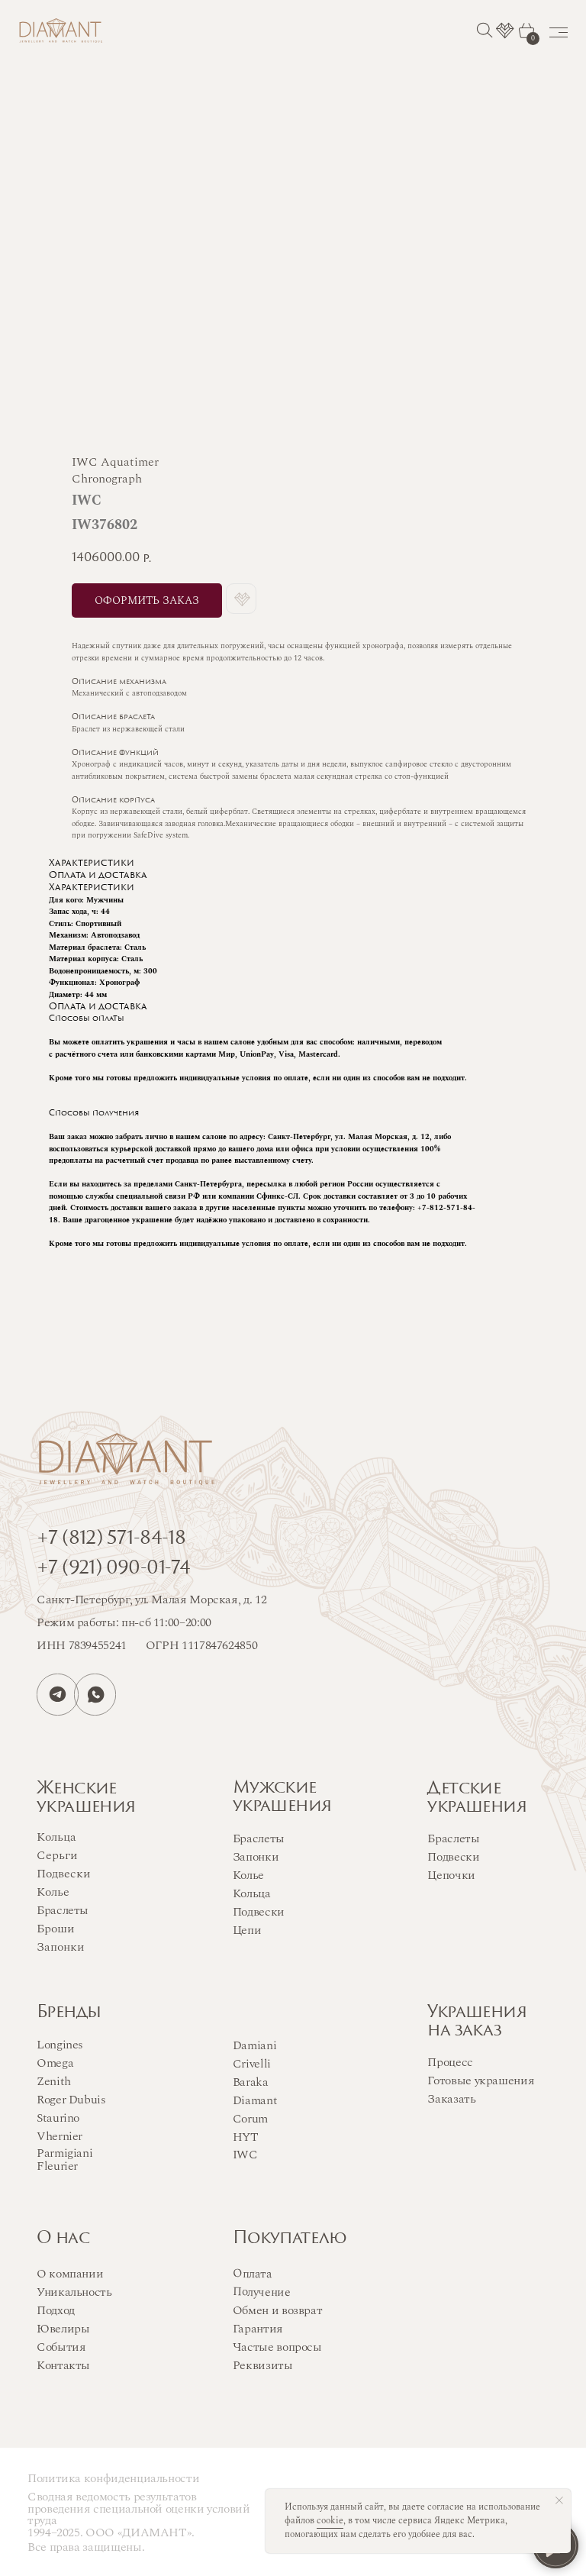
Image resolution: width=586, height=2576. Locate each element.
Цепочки (451, 1875)
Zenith (54, 2081)
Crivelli (252, 2064)
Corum (250, 2119)
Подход (56, 2310)
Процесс (450, 2062)
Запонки (256, 1857)
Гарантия (258, 2329)
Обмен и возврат (278, 2310)
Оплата (253, 2273)
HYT (246, 2137)
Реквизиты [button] (263, 2365)
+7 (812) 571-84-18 (111, 1539)
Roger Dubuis (71, 2100)
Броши (56, 1929)
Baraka (251, 2082)
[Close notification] (559, 2500)
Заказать (451, 2099)
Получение (262, 2292)
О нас (63, 2239)
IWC (245, 2155)
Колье (248, 1875)
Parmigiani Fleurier (64, 2160)
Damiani (254, 2045)
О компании (70, 2274)
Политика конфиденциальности (113, 2478)
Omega (55, 2063)
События (61, 2347)
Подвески (259, 1912)
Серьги (57, 1855)
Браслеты (259, 1838)
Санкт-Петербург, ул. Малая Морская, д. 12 (151, 1600)
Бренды (69, 2013)
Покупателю (290, 2239)
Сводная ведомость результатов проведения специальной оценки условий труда (139, 2508)
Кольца (252, 1893)
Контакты (63, 2365)
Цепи (247, 1930)
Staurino (58, 2118)
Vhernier (60, 2136)
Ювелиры (63, 2329)
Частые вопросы (277, 2347)
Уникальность (74, 2292)
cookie (330, 2521)
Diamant (255, 2100)
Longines (60, 2045)
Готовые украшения (481, 2080)
